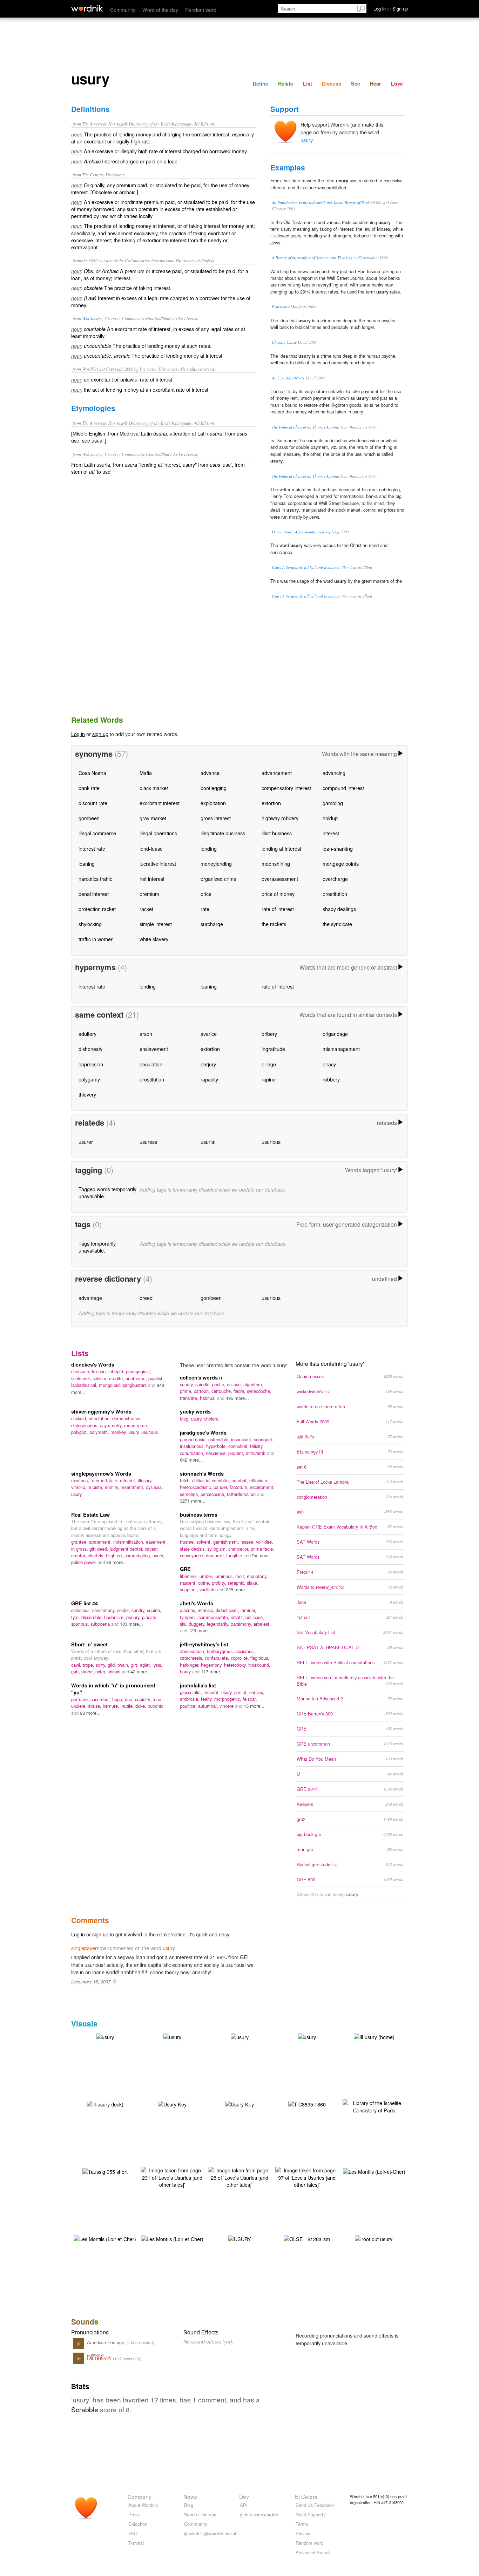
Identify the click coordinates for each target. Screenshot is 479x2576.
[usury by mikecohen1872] (105, 2036)
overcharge (335, 879)
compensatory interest (286, 788)
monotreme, (136, 1425)
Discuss (332, 83)
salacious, (82, 1610)
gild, (113, 1665)
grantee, (80, 1542)
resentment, (133, 1487)
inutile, (128, 1706)
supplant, (190, 1589)
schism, (101, 1378)
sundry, (188, 1384)
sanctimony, (105, 1610)
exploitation (213, 803)
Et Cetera (306, 2496)
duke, (141, 1706)
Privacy (303, 2533)
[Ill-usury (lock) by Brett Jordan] (105, 2103)
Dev (244, 2496)
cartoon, (203, 1391)
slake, (253, 1583)
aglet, (146, 1665)
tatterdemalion (242, 1494)
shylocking (90, 924)
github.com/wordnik (259, 2514)
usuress (148, 1142)
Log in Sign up (391, 9)
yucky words (195, 1411)
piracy (329, 1064)
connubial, (239, 1446)
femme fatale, (105, 1480)
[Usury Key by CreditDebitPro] (172, 2103)
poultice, (189, 1706)
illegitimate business (223, 833)
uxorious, (81, 1480)
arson (146, 1034)
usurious (271, 1142)
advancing (334, 773)
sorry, (102, 1665)
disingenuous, (86, 1425)
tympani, (189, 1617)
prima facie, (262, 1549)
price (206, 894)
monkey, (119, 1432)
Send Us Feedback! (315, 2505)
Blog (189, 2505)
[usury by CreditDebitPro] (307, 2036)
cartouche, (222, 1391)
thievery (87, 1094)
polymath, (100, 1432)
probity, (220, 1583)
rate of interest (278, 909)
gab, (76, 1671)
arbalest (261, 1624)
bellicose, (255, 1617)
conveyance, (193, 1555)
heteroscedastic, (197, 1487)
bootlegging (214, 788)
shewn (115, 1671)
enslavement (154, 1049)
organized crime (218, 879)
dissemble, (93, 1617)
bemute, (112, 1706)
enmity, (113, 1487)
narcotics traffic (95, 879)
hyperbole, (217, 1446)
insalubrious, (193, 1446)
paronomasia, (194, 1439)
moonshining (276, 864)
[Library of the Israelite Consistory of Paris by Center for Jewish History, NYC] (374, 2106)
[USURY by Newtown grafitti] (240, 2238)
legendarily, (219, 1624)
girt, (135, 1665)
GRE (185, 1569)
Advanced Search (313, 2552)
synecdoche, (259, 1391)
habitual (208, 1398)
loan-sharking (338, 848)
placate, (150, 1617)
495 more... (237, 1398)
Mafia (146, 773)
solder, (124, 1610)
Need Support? (311, 2514)
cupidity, (144, 1699)
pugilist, (156, 1378)
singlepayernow (89, 1948)
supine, (154, 1610)
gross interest (216, 818)
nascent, (189, 1583)
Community (123, 10)
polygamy (89, 1079)
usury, (135, 1432)
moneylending (216, 864)
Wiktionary (92, 318)
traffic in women (96, 939)
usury (306, 140)
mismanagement (341, 1049)
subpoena (101, 1624)
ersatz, (238, 1617)
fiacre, (240, 1391)
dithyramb (256, 1453)
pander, (222, 1487)
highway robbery (280, 818)
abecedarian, (193, 1651)
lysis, (157, 1665)
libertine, (189, 1576)
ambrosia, (190, 1699)
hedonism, (115, 1617)
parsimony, (242, 1624)
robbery (331, 1079)
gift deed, (100, 1549)
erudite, (117, 1378)
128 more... (200, 1630)
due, (130, 1699)
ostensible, (220, 1439)
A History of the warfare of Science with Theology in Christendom (325, 258)
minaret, (129, 1480)
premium (149, 894)
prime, (187, 1391)
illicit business (277, 833)
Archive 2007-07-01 (288, 378)
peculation (151, 1064)
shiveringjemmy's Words (101, 1411)
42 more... (141, 1671)
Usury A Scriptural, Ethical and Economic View (311, 567)
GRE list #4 (85, 1603)
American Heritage (106, 2342)
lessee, (248, 1542)
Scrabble (85, 2409)
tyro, (76, 1617)
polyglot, (80, 1432)
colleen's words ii (201, 1377)
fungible (235, 1555)
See (356, 83)
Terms (302, 2524)
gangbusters (135, 1385)
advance (210, 773)
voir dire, (265, 1542)
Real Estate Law (90, 1515)
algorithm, (253, 1384)
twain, (124, 1665)
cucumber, (101, 1699)
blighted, (115, 1555)
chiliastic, (202, 1480)
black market (154, 788)
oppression (91, 1064)
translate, (190, 1398)
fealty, (208, 1699)
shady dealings (339, 909)
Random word (201, 10)
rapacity (209, 1079)
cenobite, (222, 1480)
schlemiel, (82, 1378)
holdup (330, 818)
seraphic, (237, 1583)
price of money (278, 894)
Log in (78, 734)
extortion (271, 803)
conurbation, (193, 1453)
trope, (89, 1665)
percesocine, (214, 1494)
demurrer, (216, 1555)
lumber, (207, 1576)
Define (261, 83)
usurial (208, 1142)
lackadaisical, (85, 1385)
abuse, (95, 1706)
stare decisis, (194, 1549)
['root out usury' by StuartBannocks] (374, 2238)
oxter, (102, 1671)
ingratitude (273, 1049)
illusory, (145, 1480)
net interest (152, 879)
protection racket (97, 909)
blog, (185, 1419)
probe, (88, 1671)
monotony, (257, 1576)
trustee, (188, 1542)
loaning (87, 864)
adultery (87, 1034)
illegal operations (158, 833)
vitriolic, (79, 1487)
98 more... (90, 1713)
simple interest (156, 924)
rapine (269, 1079)
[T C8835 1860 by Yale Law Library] (307, 2103)
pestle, (220, 1384)
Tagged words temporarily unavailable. (107, 1192)
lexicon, (100, 1371)
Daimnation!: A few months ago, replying (306, 532)
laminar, (248, 1610)
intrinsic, (207, 1610)
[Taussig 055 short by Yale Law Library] (105, 2171)
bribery (269, 1034)
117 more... (212, 1671)
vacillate (208, 1589)
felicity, (257, 1446)
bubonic (155, 1706)
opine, (205, 1583)
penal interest (94, 894)
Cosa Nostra (92, 773)
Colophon (138, 2524)
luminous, (225, 1576)
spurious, (81, 1624)
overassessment (280, 879)
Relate (286, 83)
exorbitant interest (160, 803)
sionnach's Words (202, 1474)
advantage (90, 1298)
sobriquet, (264, 1439)
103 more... (131, 1624)
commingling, (139, 1555)
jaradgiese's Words (203, 1432)
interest (331, 833)
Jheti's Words (197, 1603)
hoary (186, 1671)
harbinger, (190, 1665)
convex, (257, 1692)
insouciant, (242, 1439)
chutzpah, (82, 1371)
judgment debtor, (127, 1549)
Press (134, 2514)
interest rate (92, 848)
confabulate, (218, 1658)
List (308, 83)
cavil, (77, 1665)
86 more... (117, 1562)
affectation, (100, 1418)
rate (205, 909)
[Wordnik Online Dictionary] (87, 8)
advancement (277, 773)
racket (146, 909)
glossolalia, (192, 1692)
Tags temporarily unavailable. (97, 1247)
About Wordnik (143, 2505)
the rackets (274, 924)
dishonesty (90, 1049)
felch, (186, 1480)
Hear (376, 83)
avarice (209, 1034)
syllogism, (218, 1549)
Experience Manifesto (289, 307)
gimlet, (242, 1692)
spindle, (204, 1384)
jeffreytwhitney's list (204, 1644)
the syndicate (337, 924)
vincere (227, 1706)
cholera (211, 1419)
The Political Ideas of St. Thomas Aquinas (306, 427)
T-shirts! (136, 2543)
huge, (119, 1699)
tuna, (158, 1699)
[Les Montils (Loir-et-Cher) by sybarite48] (374, 2171)
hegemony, (212, 1665)
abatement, (101, 1542)
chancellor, (239, 1549)
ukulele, (80, 1706)
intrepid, (117, 1371)
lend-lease (151, 848)
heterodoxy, (236, 1665)
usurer (86, 1142)
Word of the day (160, 10)
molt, (241, 1576)
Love (397, 83)
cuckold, (80, 1418)
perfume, (81, 1699)
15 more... (254, 1706)
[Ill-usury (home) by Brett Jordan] (374, 2036)
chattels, (97, 1555)
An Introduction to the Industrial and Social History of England (323, 203)
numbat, (240, 1480)
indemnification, (130, 1542)
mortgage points (341, 864)
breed (146, 1298)
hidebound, (259, 1665)
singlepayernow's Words (101, 1474)
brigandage (335, 1034)
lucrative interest (158, 864)
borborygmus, (221, 1651)
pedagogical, (139, 1371)
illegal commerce (97, 833)
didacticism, (228, 1610)
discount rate (93, 803)
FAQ (133, 2533)
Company (140, 2496)
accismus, (245, 1651)
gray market (153, 818)
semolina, (190, 1494)
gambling (333, 803)
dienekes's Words (93, 1364)
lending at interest (281, 848)
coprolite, (241, 1658)
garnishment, (227, 1542)
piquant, (237, 1453)
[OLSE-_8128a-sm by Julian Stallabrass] (307, 2238)
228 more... (237, 1589)
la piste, (96, 1487)
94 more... (262, 1555)
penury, (134, 1617)
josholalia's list (198, 1685)
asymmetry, (112, 1425)
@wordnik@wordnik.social (210, 2533)
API (244, 2505)
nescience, (217, 1453)
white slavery (154, 939)
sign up (100, 734)
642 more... (191, 1460)
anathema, (137, 1378)
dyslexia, (154, 1487)
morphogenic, (228, 1699)
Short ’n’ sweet (89, 1644)
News (190, 2496)
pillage (269, 1064)
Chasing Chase (284, 342)
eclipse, (235, 1384)
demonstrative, (127, 1418)
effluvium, (259, 1480)
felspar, (250, 1699)
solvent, (205, 1542)
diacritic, (189, 1610)
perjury (208, 1064)
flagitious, (260, 1658)
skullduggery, (193, 1624)
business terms (199, 1515)
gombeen (89, 818)
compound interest (343, 788)
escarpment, (262, 1487)
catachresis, (192, 1658)
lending (209, 848)
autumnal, (209, 1706)
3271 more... (193, 1501)
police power (84, 1562)
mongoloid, (111, 1385)
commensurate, (215, 1617)
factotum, (240, 1487)
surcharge (212, 924)
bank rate (89, 788)
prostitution (335, 894)
